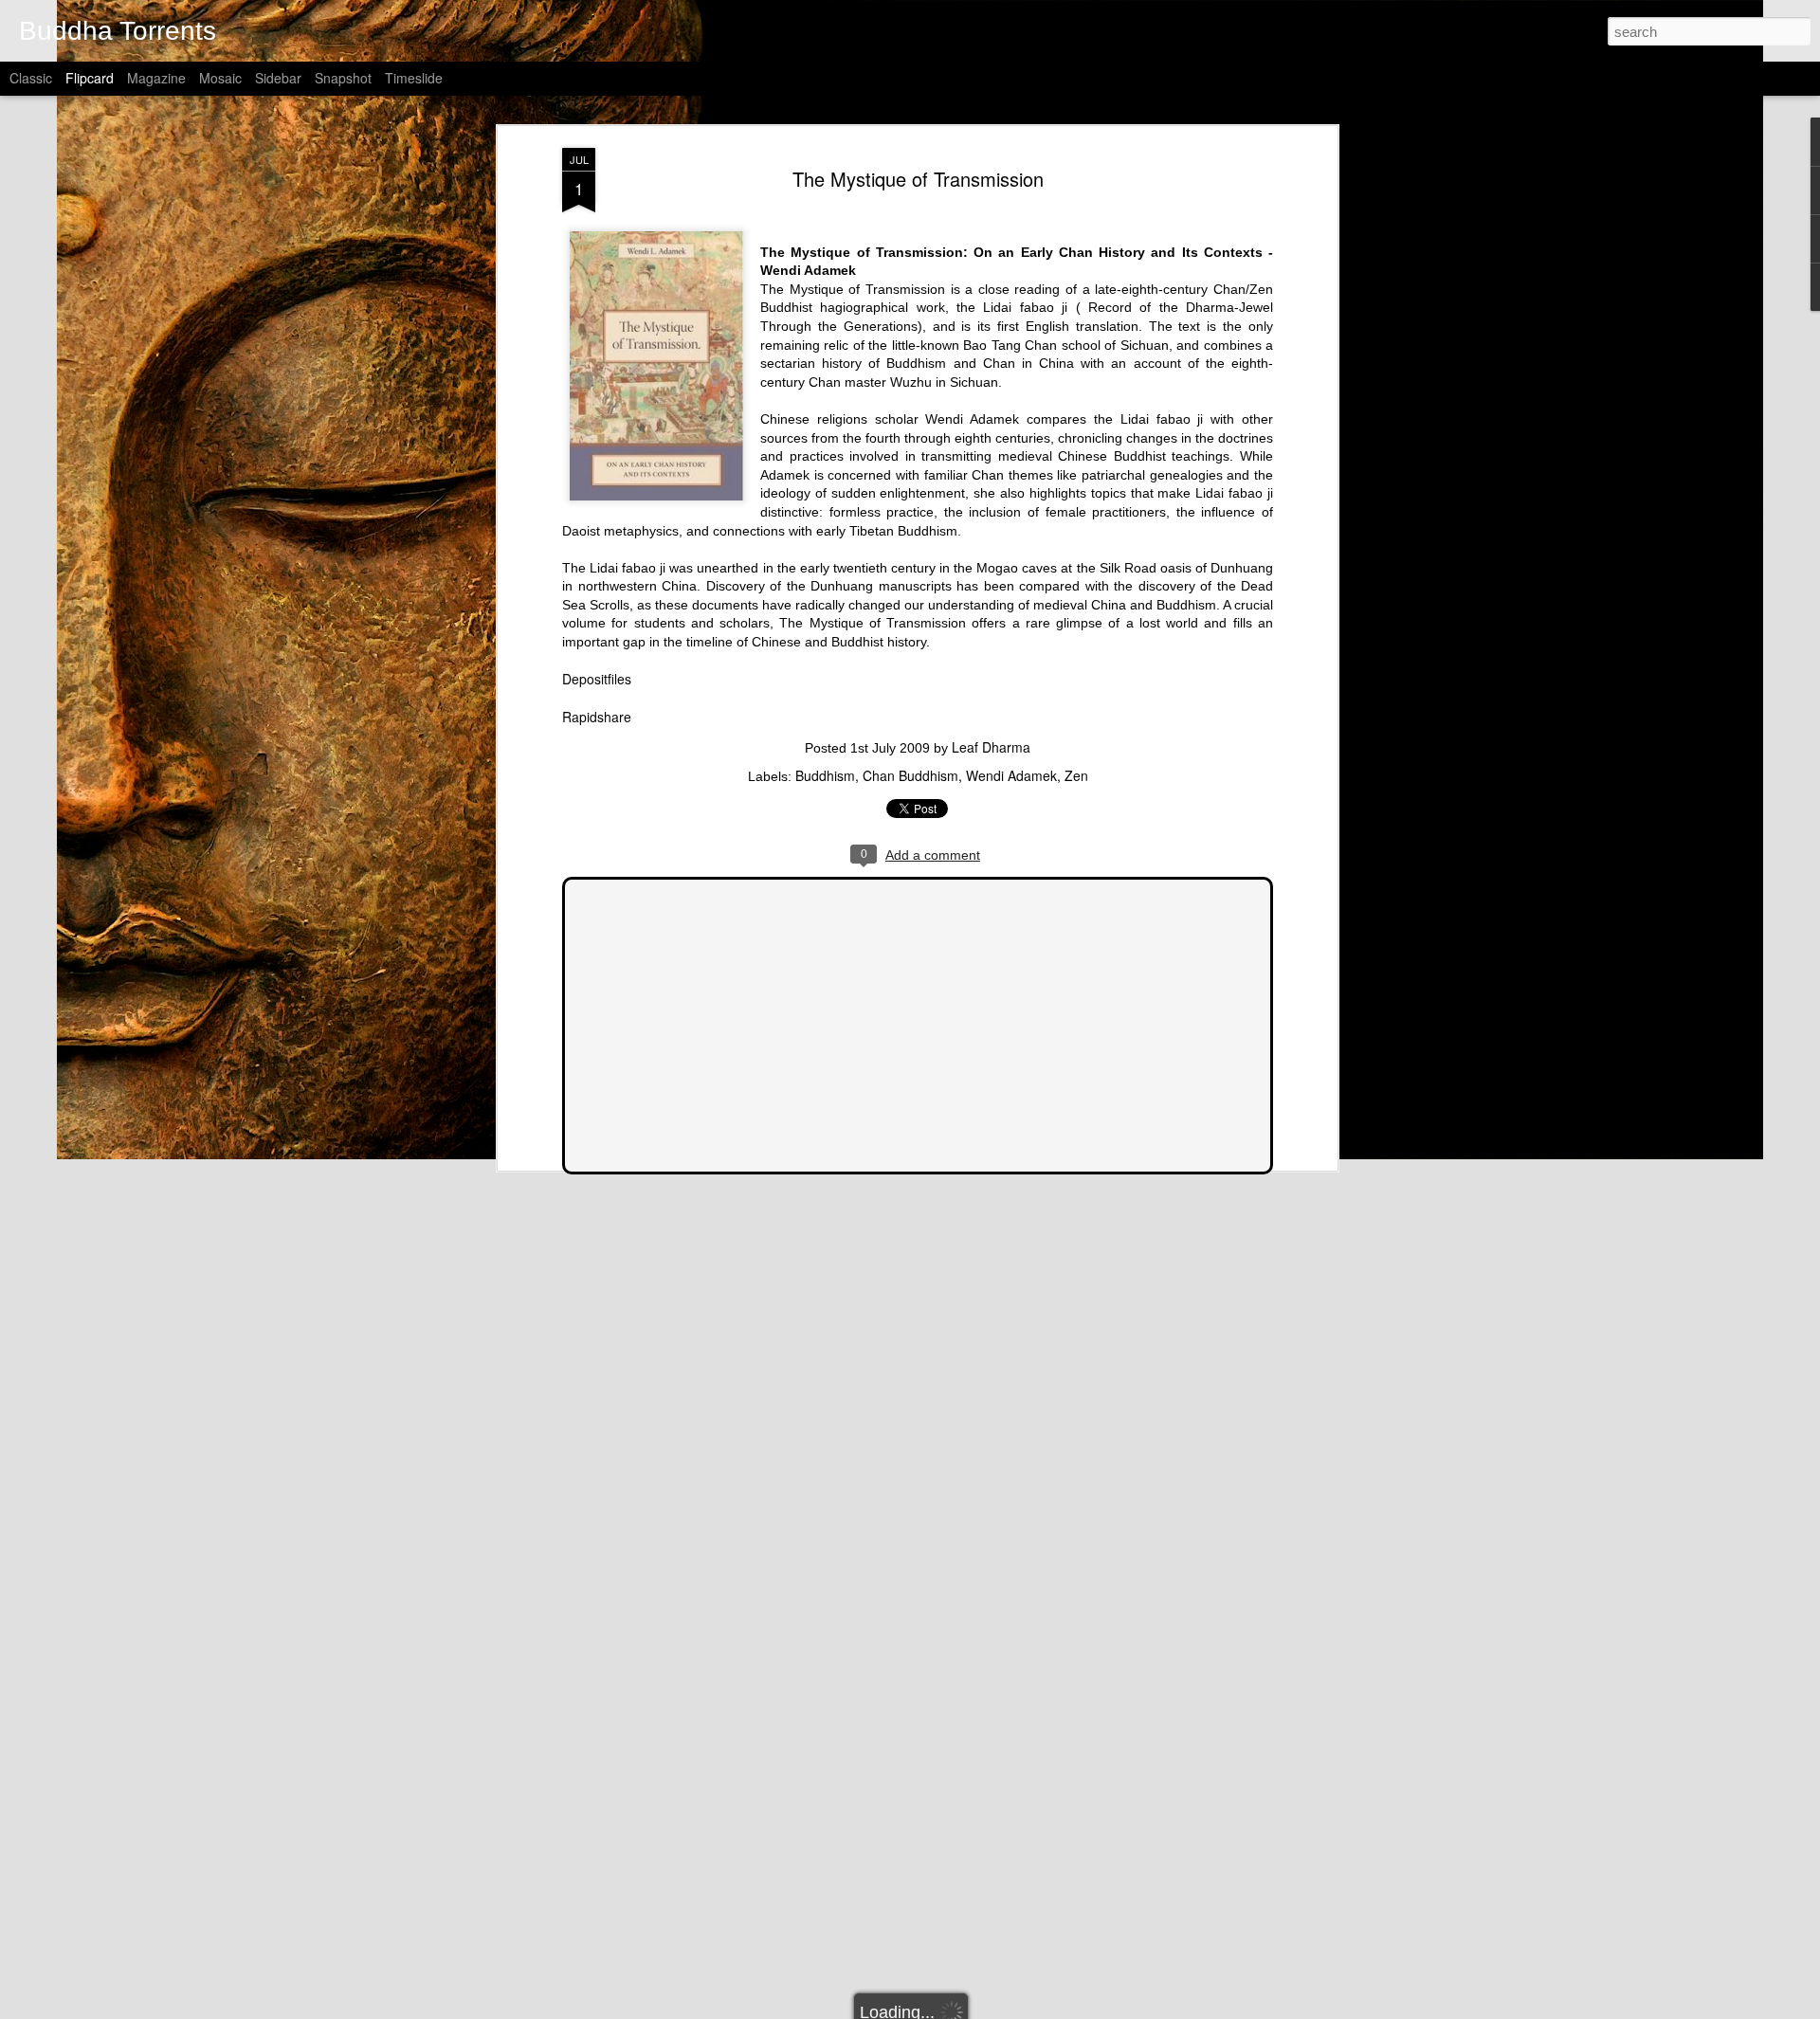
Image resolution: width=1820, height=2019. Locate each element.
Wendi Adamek (1011, 775)
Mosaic (220, 78)
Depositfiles (597, 679)
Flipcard (90, 78)
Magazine (156, 78)
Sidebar (278, 78)
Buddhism (825, 775)
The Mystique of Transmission (918, 179)
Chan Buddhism (910, 775)
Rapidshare (597, 717)
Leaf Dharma (991, 747)
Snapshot (343, 78)
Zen (1076, 775)
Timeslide (414, 78)
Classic (31, 78)
